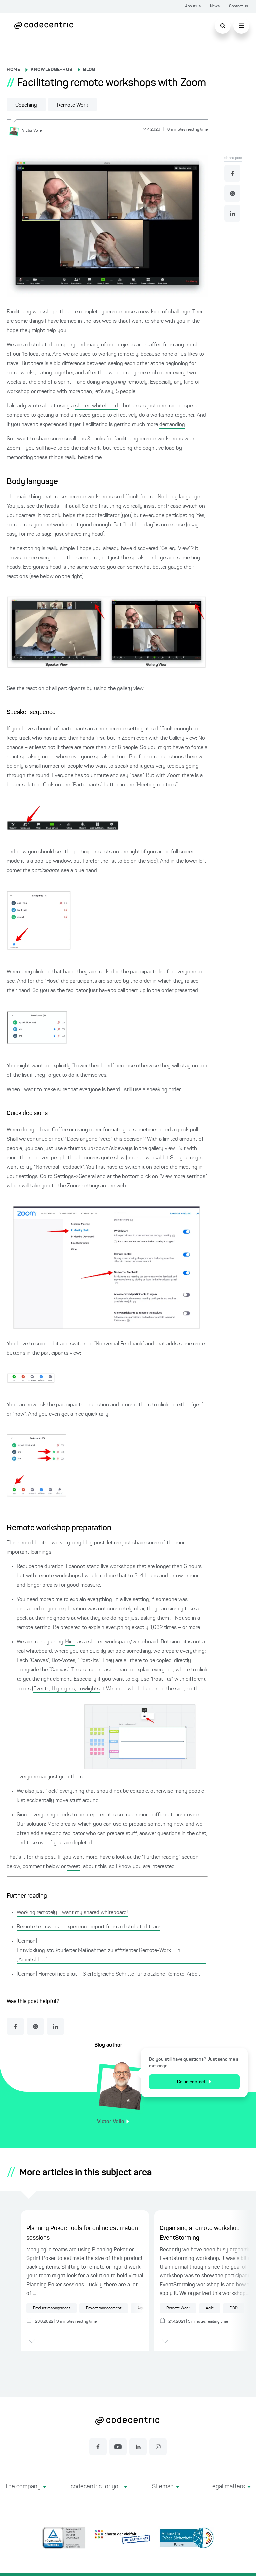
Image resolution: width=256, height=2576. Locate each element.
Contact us (238, 6)
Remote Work (72, 105)
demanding (172, 425)
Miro (70, 1642)
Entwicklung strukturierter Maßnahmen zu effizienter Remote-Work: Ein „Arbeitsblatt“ (98, 1955)
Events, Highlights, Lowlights (66, 1689)
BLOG (89, 70)
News (215, 6)
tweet (74, 1867)
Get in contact (191, 2082)
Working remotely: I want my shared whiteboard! (72, 1913)
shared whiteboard (96, 406)
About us (193, 6)
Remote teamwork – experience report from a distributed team (88, 1927)
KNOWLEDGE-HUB (52, 70)
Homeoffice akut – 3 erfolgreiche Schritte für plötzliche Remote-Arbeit (119, 1974)
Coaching (26, 105)
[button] (26, 2494)
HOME (13, 70)
